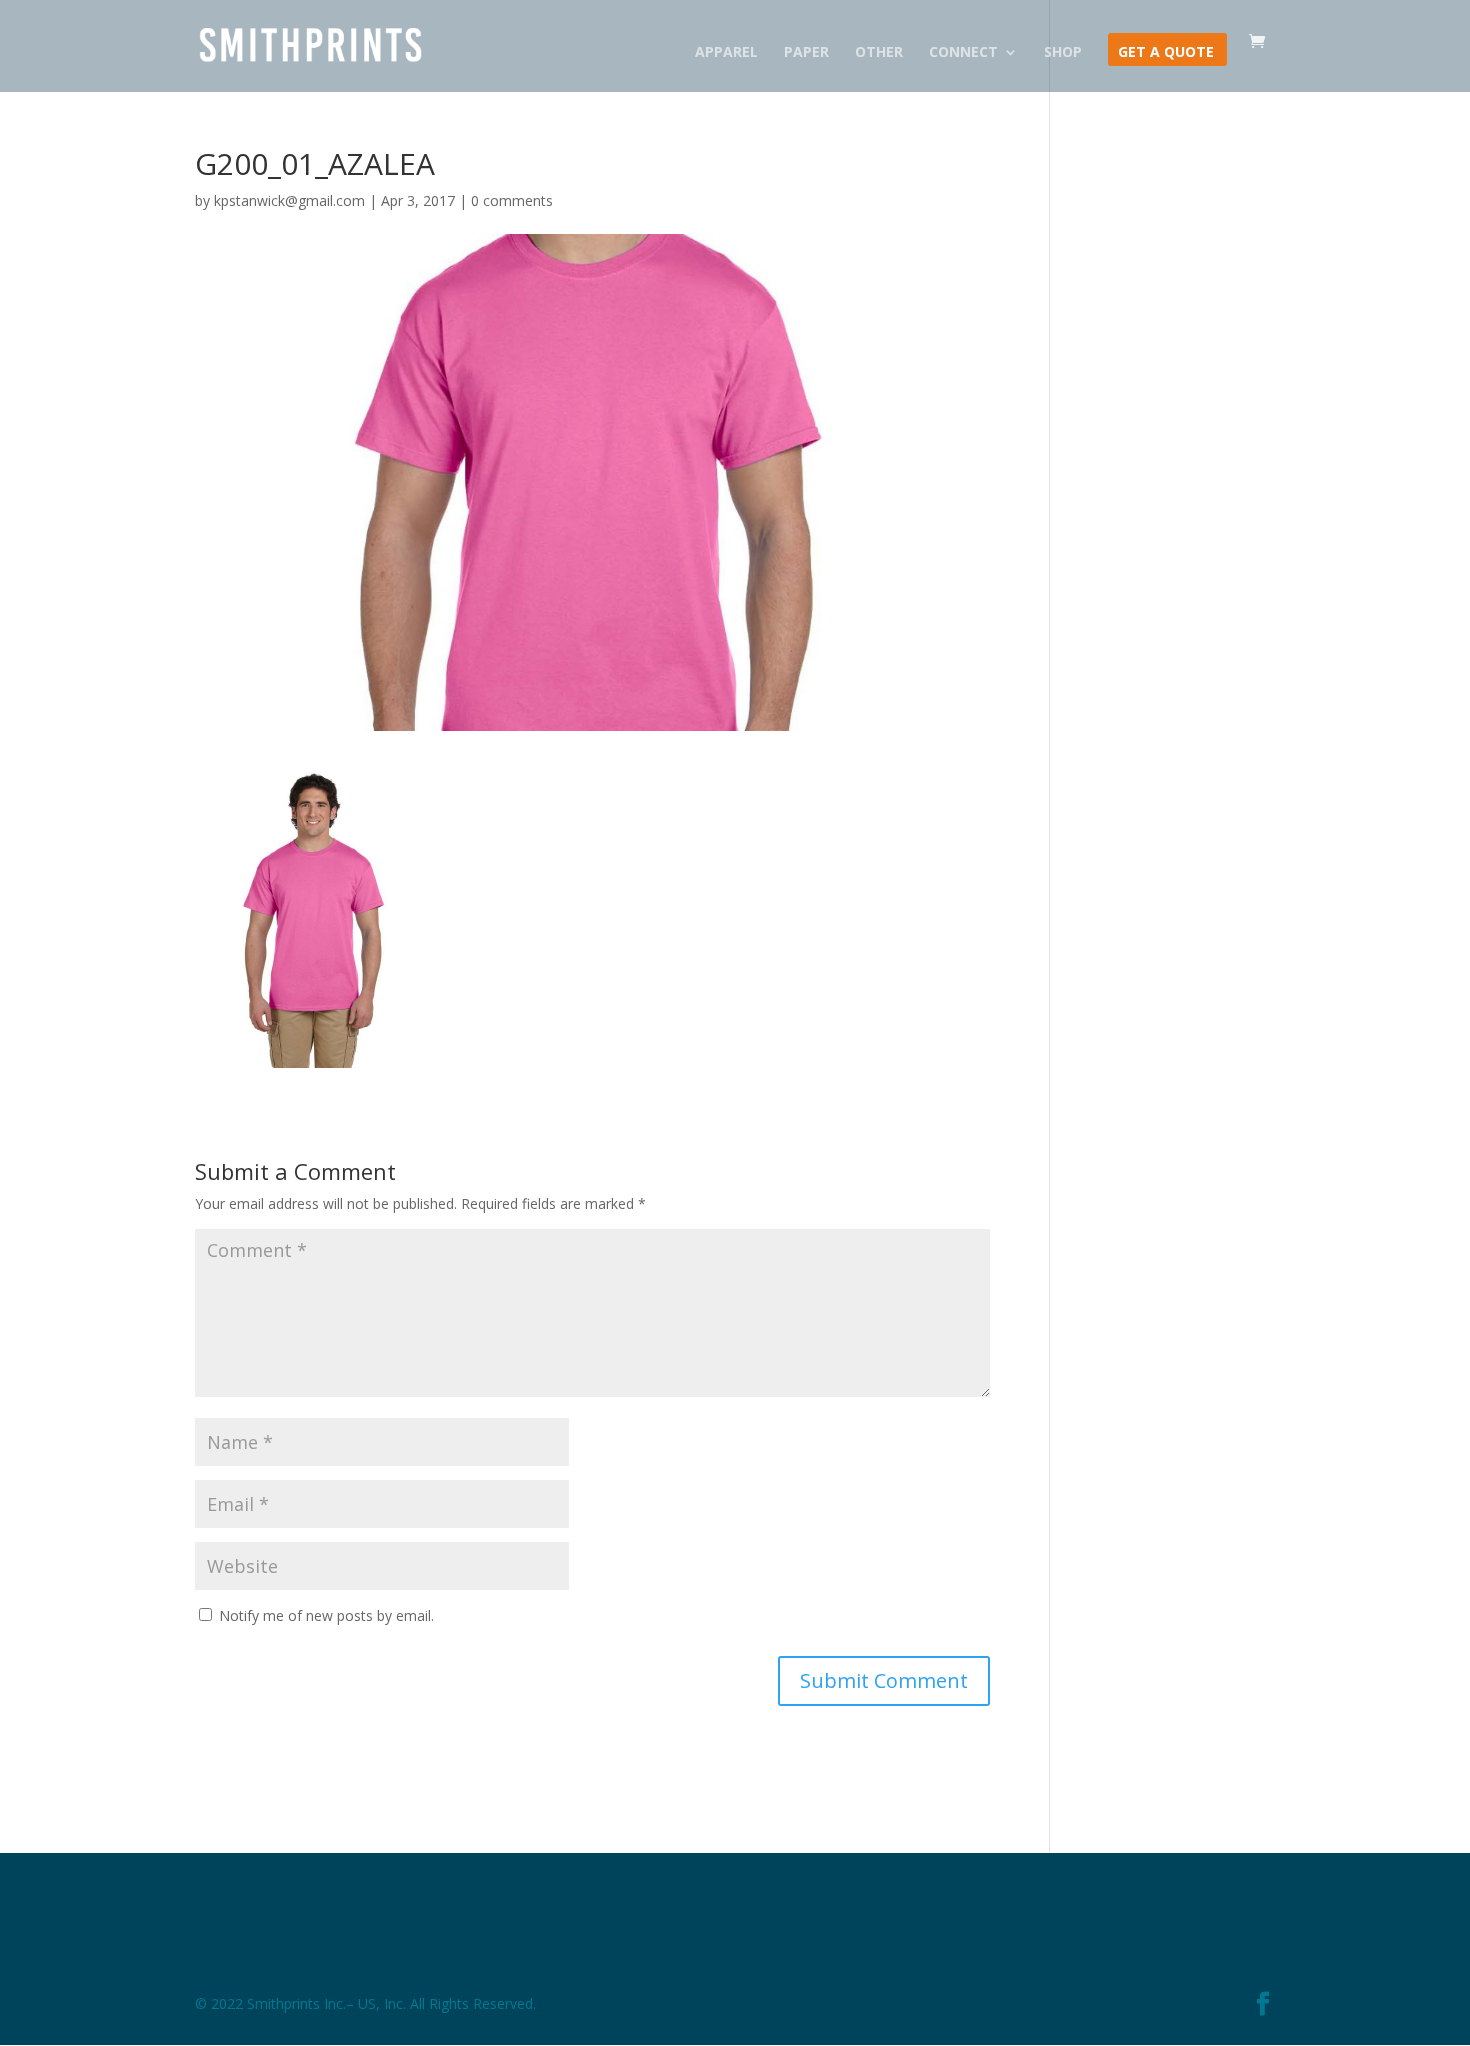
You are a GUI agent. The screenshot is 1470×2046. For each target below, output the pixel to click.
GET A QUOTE (1166, 53)
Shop (1063, 53)
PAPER (806, 53)
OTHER (879, 53)
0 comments (512, 200)
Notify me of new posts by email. (326, 1615)
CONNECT (963, 53)
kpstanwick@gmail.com (289, 200)
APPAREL (726, 53)
